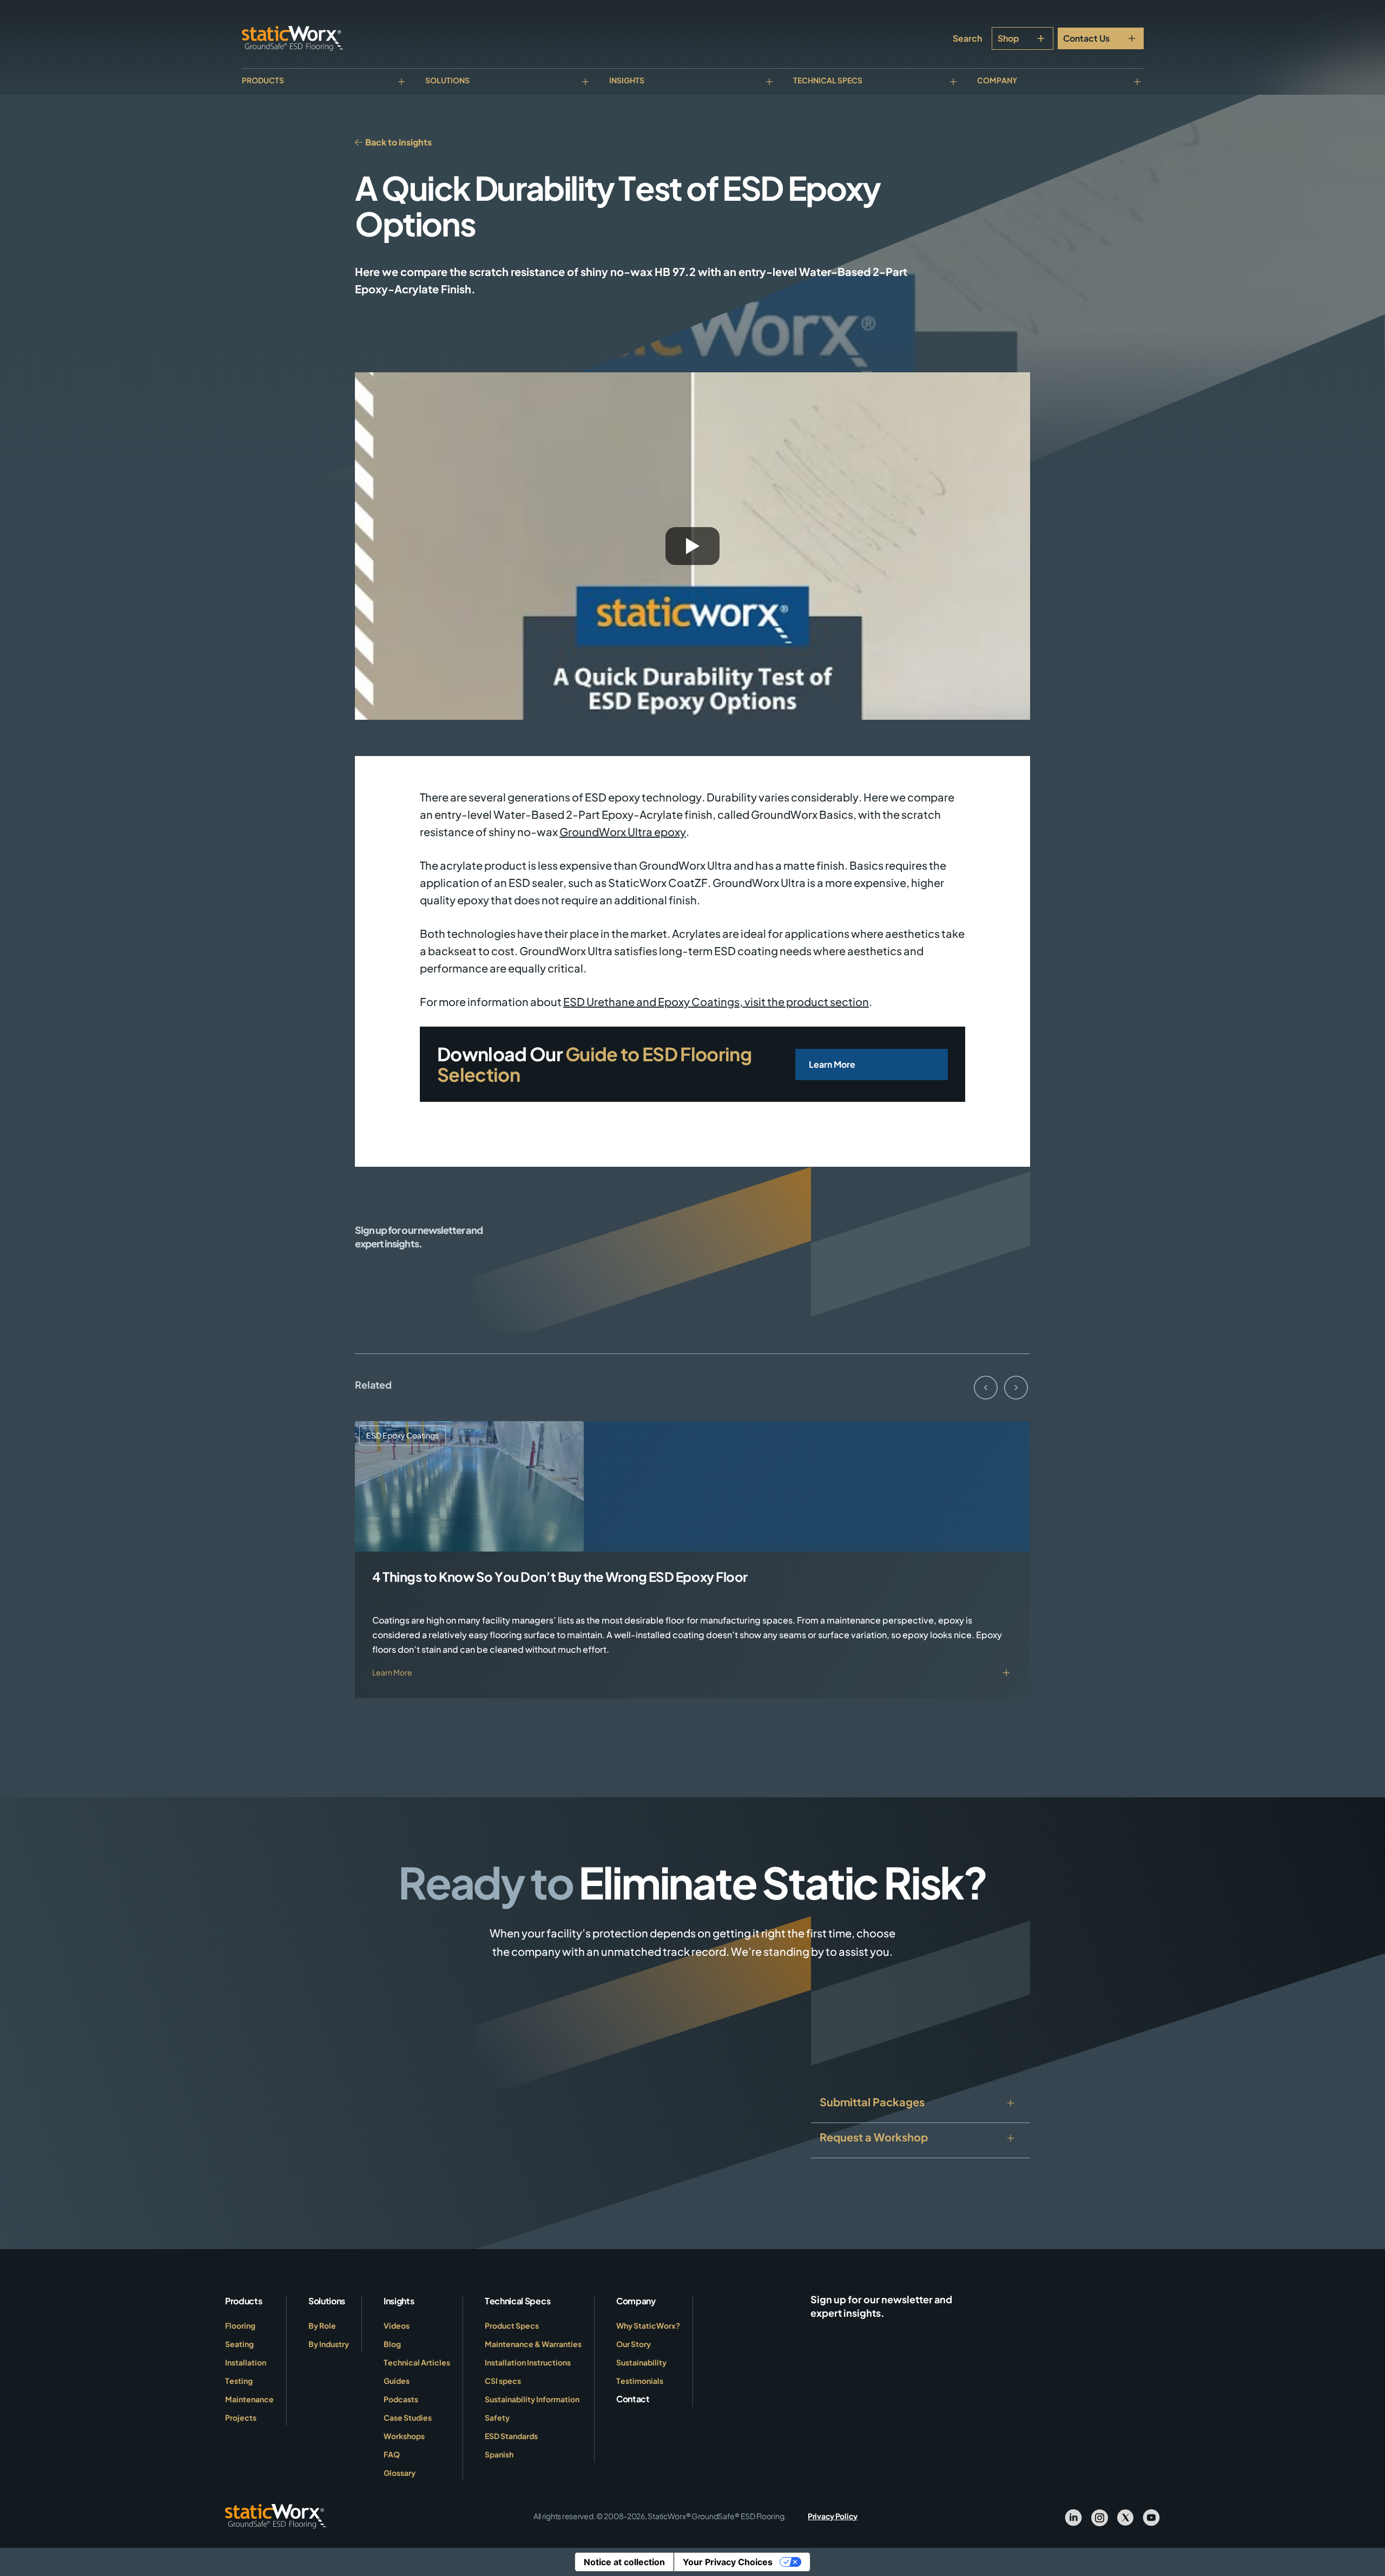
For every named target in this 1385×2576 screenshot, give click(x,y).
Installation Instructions (528, 2362)
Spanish (499, 2454)
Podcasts (401, 2399)
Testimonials (640, 2381)
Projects (241, 2417)
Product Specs (512, 2325)
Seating (239, 2344)
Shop (1008, 38)
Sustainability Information (532, 2399)
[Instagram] (1099, 2516)
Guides (397, 2381)
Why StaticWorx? (648, 2325)
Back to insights (398, 142)
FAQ (392, 2454)
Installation (246, 2362)
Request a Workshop (874, 2137)
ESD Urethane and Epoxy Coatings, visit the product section (716, 1001)
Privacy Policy (833, 2516)
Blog (392, 2344)
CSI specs (503, 2381)
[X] (1125, 2516)
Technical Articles (417, 2362)
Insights (627, 80)
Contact (633, 2399)
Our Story (634, 2344)
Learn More (832, 1064)
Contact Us (1086, 38)
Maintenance (249, 2399)
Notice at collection (624, 2562)
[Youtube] (1151, 2516)
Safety (497, 2417)
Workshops (404, 2436)
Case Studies (408, 2417)
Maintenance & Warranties (533, 2344)
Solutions (447, 80)
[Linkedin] (1073, 2516)
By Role (322, 2325)
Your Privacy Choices (728, 2562)
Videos (397, 2325)
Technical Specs (828, 80)
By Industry (329, 2344)
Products (263, 80)
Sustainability (641, 2362)
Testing (239, 2381)
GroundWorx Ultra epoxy (623, 832)
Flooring (240, 2325)
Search (967, 38)
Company (997, 80)
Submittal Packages (872, 2102)
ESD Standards (511, 2436)
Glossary (400, 2473)
